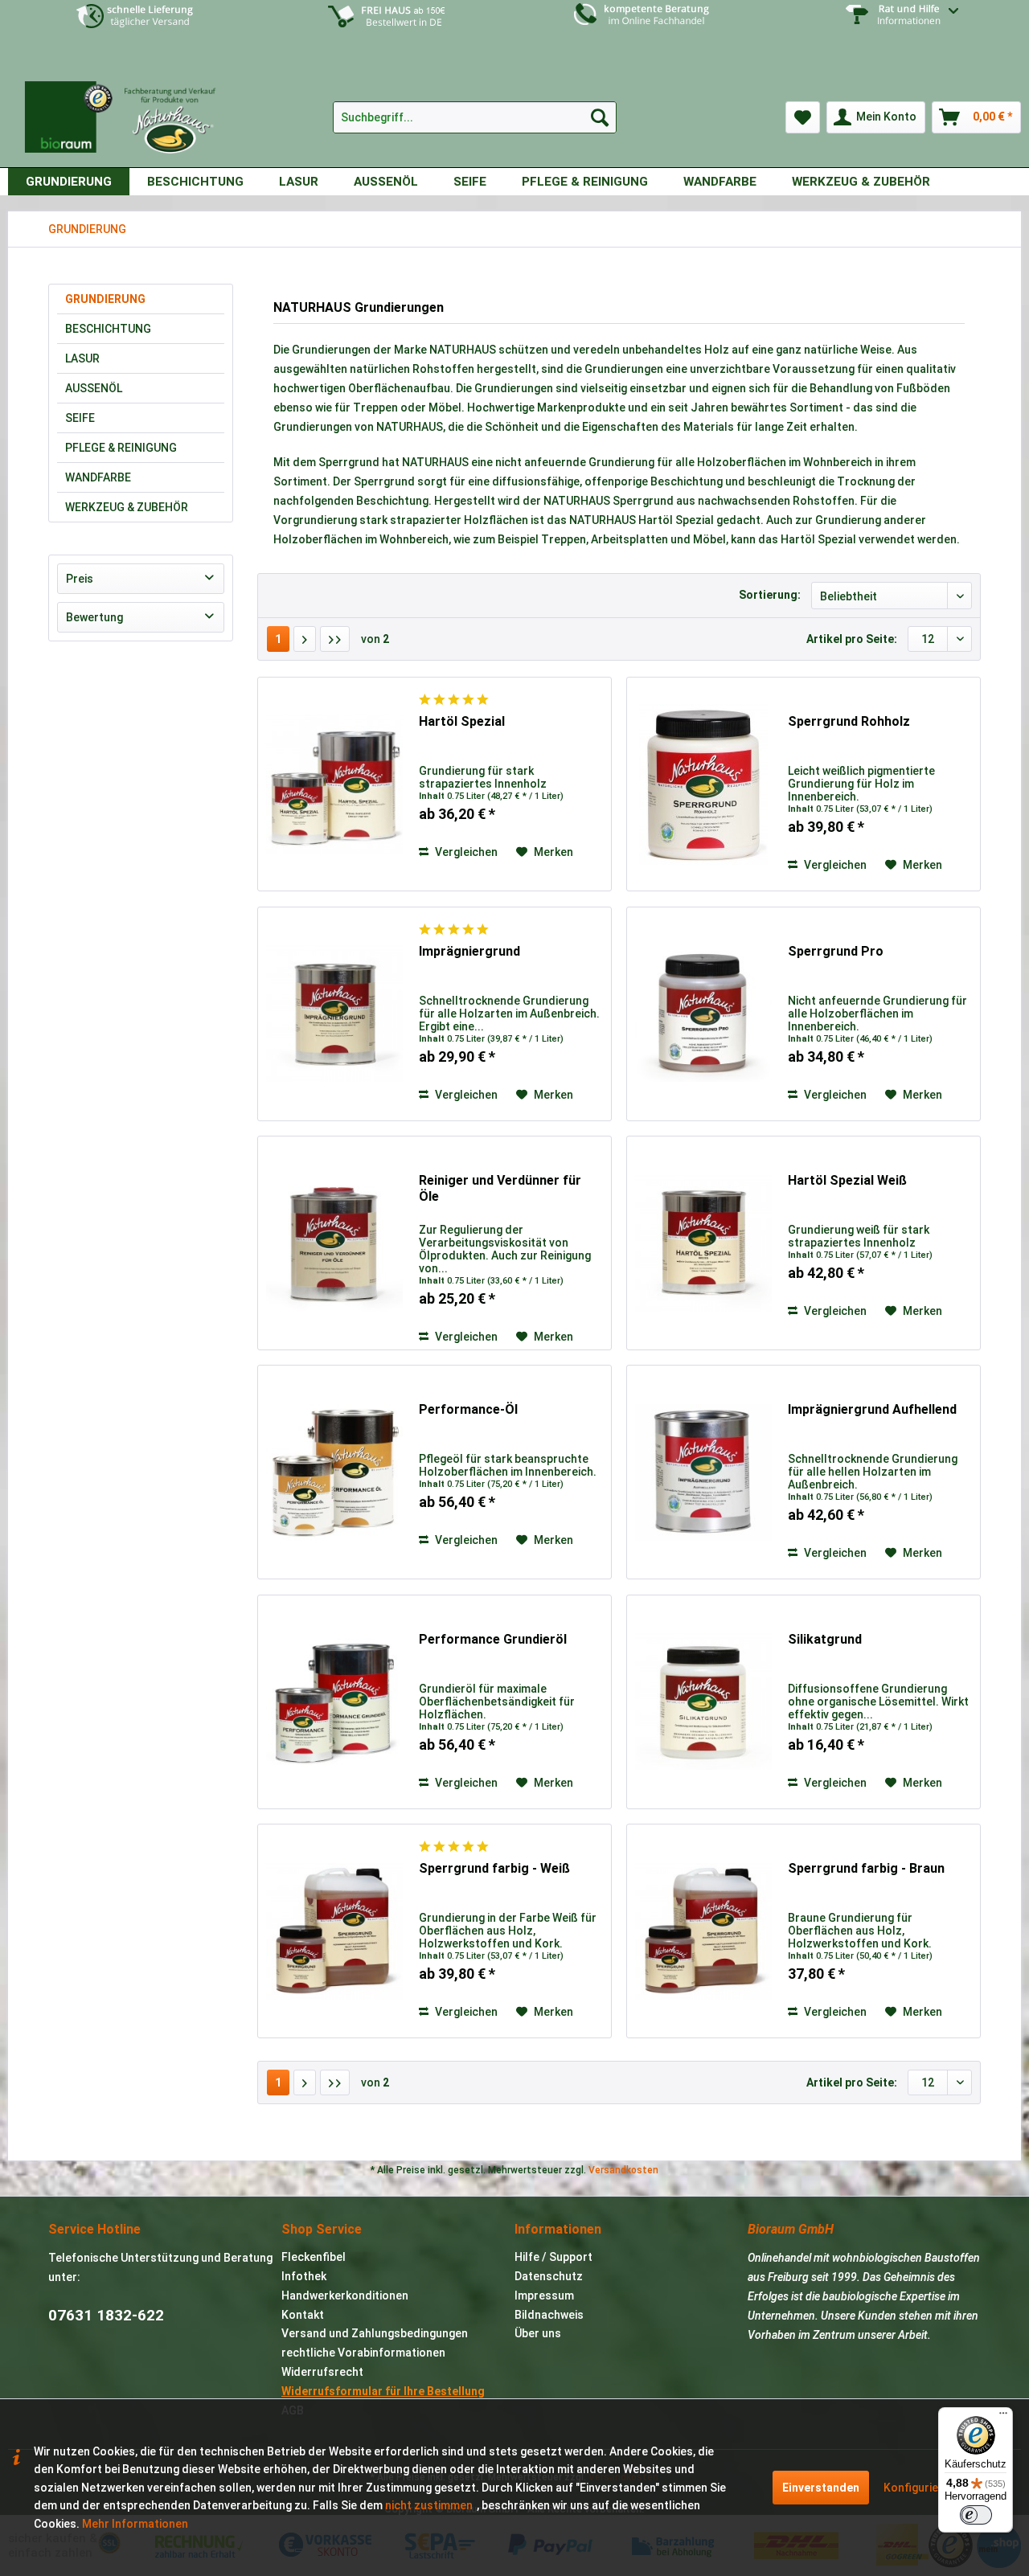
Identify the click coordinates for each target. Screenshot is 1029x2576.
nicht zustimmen (429, 2505)
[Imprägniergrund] (334, 1014)
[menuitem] (894, 27)
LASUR (82, 358)
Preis (80, 579)
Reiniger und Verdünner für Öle (500, 1188)
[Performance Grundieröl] (334, 1702)
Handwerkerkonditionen (345, 2295)
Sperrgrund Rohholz (849, 721)
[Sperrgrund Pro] (703, 1014)
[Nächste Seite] (305, 639)
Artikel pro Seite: (852, 639)
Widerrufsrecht (322, 2372)
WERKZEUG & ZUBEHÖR (127, 507)
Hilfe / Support (553, 2257)
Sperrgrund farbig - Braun (866, 1868)
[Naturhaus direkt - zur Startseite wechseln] (128, 111)
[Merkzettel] (803, 117)
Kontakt (303, 2315)
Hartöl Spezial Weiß (847, 1180)
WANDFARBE (98, 477)
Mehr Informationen (135, 2524)
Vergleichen (465, 852)
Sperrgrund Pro (836, 951)
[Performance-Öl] (334, 1472)
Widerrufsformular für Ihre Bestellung (383, 2391)
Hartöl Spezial (462, 721)
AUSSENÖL (94, 388)
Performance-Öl (468, 1409)
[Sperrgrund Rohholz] (703, 784)
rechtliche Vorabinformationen (363, 2353)
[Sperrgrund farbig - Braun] (703, 1931)
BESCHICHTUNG (108, 329)
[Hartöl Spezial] (334, 784)
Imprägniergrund (469, 951)
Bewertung (94, 617)
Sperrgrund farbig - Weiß (494, 1868)
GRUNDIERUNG (105, 299)
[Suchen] (600, 117)
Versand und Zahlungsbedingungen (375, 2333)
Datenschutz (549, 2276)
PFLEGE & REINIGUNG (121, 448)
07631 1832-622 (106, 2315)
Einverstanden (821, 2488)
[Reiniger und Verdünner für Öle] (334, 1243)
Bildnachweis (549, 2315)
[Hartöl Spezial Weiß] (703, 1243)
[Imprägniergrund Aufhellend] (703, 1472)
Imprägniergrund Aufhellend (872, 1409)
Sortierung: (770, 595)
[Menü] (1003, 2417)
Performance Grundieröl (493, 1639)
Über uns (538, 2333)
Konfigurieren (920, 2488)
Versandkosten (623, 2170)
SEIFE (80, 418)
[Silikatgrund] (703, 1702)
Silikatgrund (825, 1639)
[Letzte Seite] (335, 639)
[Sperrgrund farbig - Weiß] (334, 1931)
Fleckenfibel (314, 2257)
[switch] (976, 2515)
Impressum (544, 2295)
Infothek (304, 2276)
